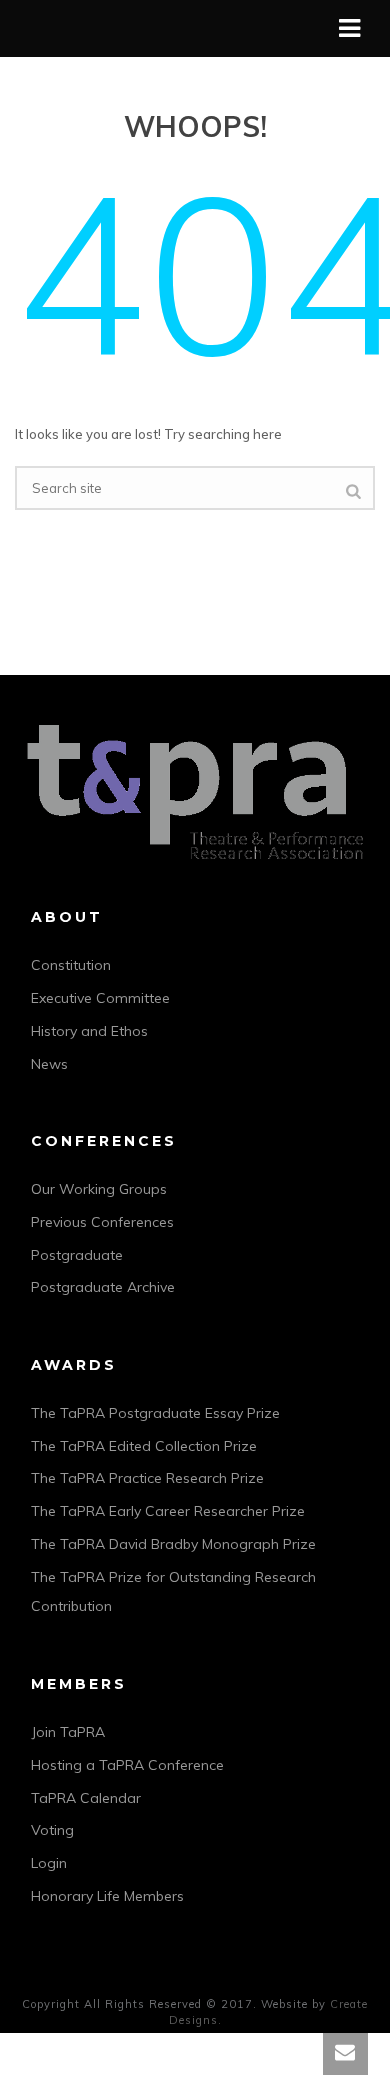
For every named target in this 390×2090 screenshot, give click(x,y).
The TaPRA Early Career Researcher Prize (168, 1511)
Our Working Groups (99, 1189)
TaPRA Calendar (86, 1798)
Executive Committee (100, 998)
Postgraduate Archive (103, 1287)
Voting (52, 1830)
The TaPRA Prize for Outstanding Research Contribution (173, 1592)
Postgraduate (77, 1255)
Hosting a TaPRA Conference (127, 1765)
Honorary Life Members (107, 1896)
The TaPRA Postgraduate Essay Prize (155, 1413)
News (49, 1064)
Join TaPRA (68, 1732)
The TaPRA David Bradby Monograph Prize (173, 1544)
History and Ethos (89, 1031)
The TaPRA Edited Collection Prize (144, 1446)
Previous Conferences (102, 1222)
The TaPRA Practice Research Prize (147, 1478)
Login (49, 1863)
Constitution (71, 965)
